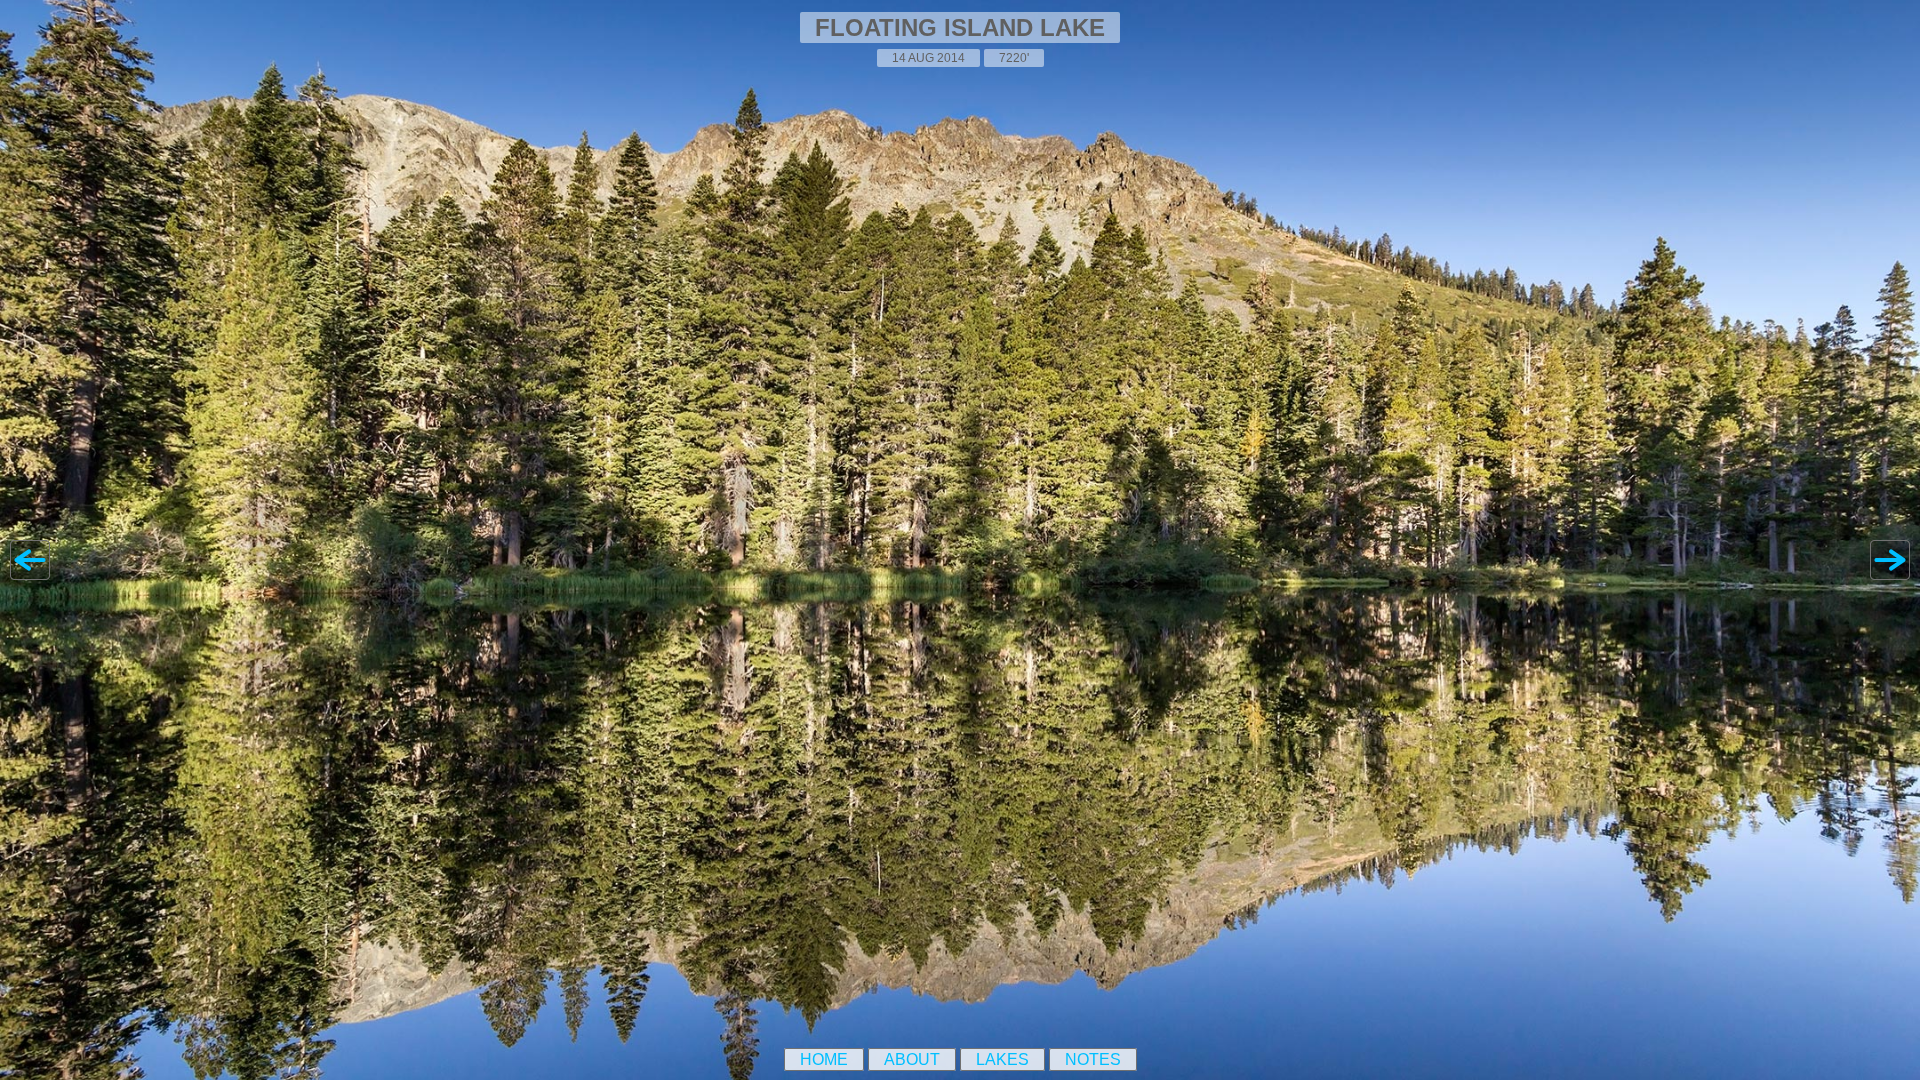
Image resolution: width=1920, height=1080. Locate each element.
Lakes (1002, 1059)
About (912, 1059)
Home (824, 1059)
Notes (1093, 1059)
